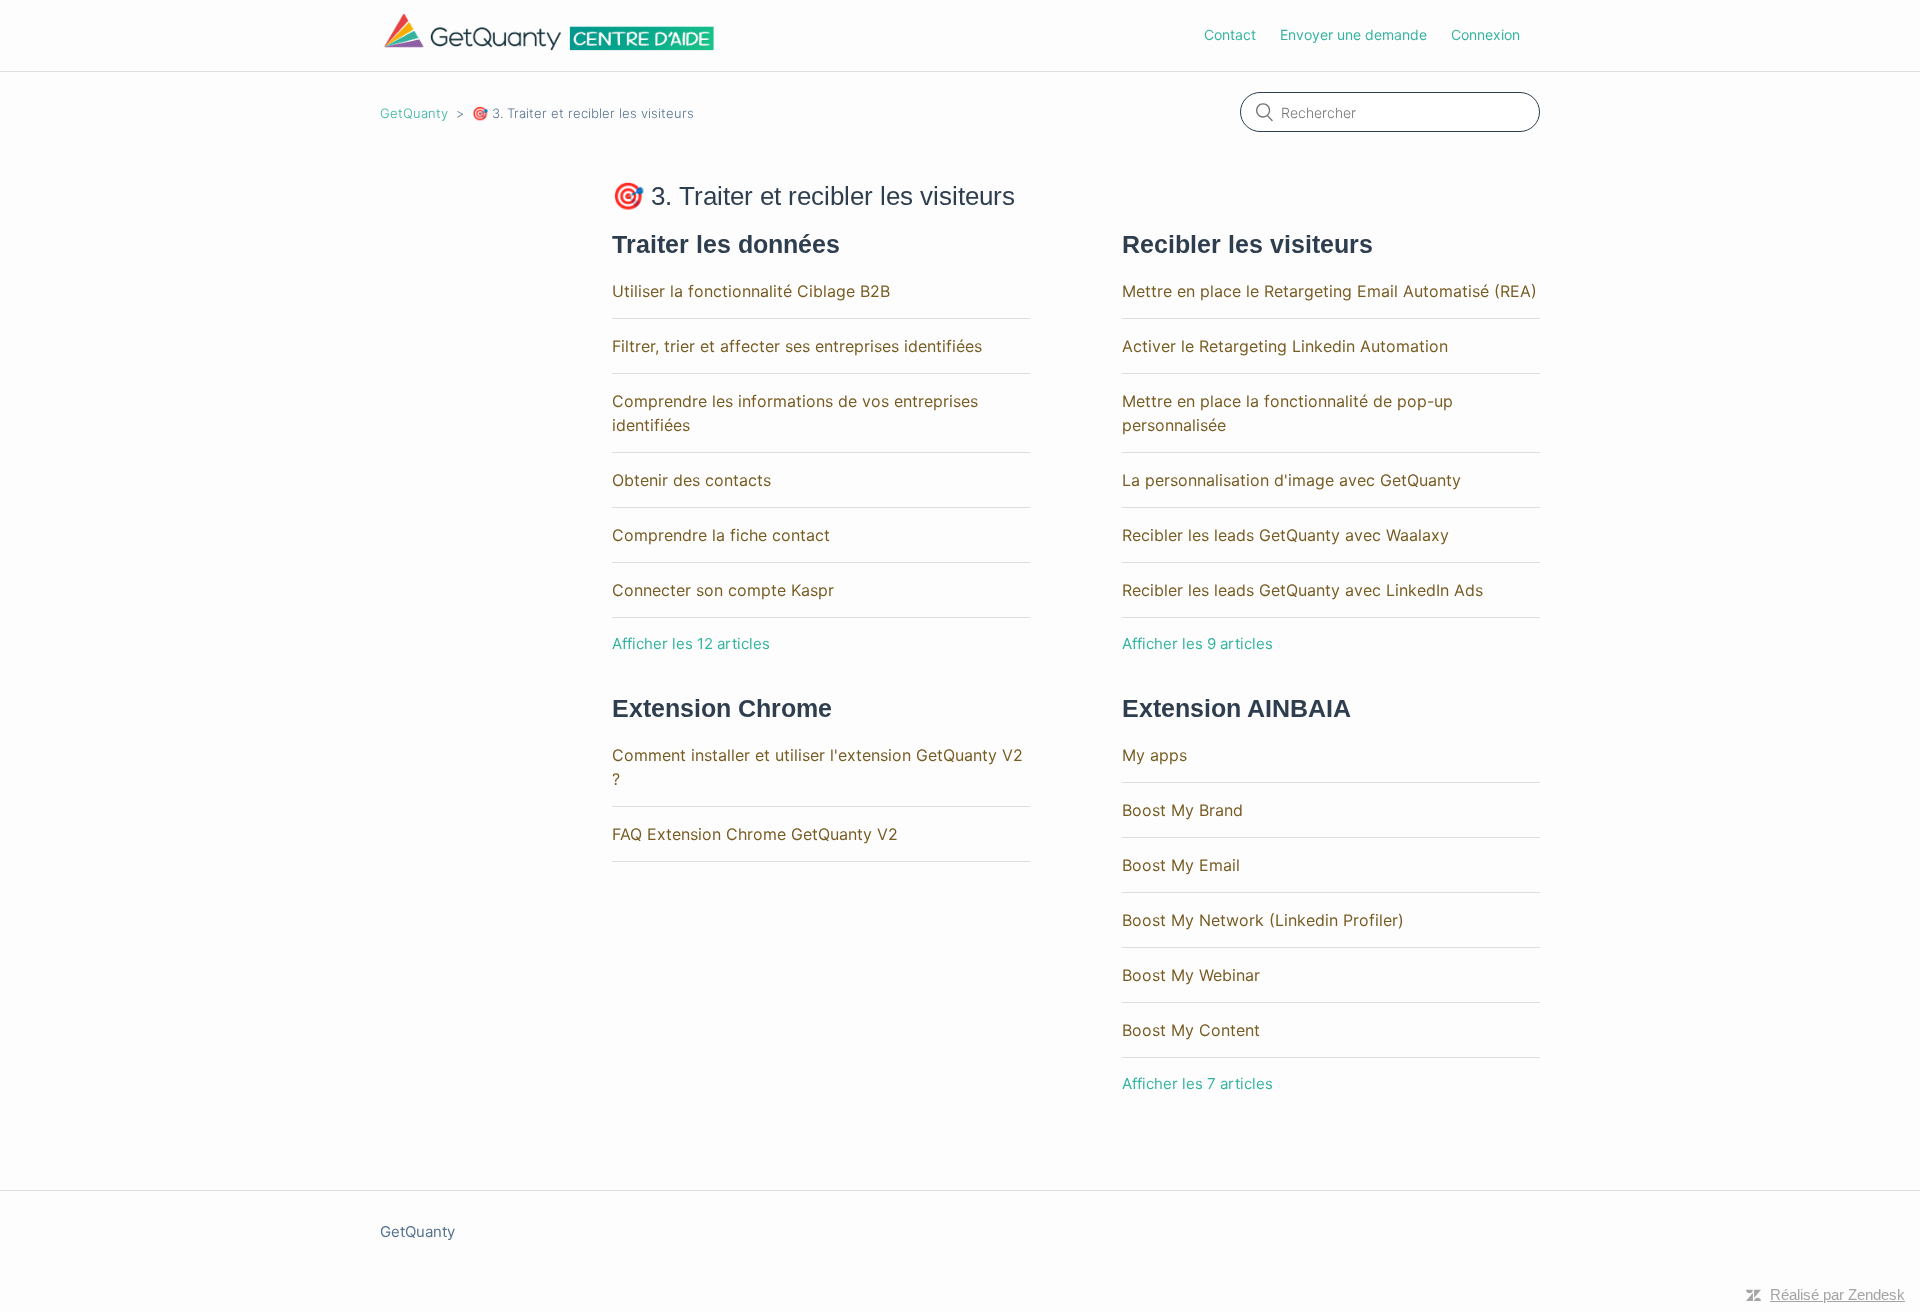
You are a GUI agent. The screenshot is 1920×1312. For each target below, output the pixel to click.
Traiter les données (726, 244)
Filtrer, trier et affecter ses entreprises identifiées (797, 346)
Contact (1230, 34)
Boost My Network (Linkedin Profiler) (1263, 920)
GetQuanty (414, 113)
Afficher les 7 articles (1197, 1083)
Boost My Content (1191, 1030)
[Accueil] (548, 45)
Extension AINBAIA (1236, 708)
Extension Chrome (722, 708)
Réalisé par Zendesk (1837, 1294)
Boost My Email (1181, 865)
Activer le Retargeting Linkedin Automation (1285, 346)
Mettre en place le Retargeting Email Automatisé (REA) (1329, 291)
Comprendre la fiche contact (721, 535)
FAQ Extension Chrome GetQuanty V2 (755, 834)
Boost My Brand (1182, 810)
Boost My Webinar (1191, 975)
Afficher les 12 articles (691, 643)
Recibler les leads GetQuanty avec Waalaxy (1285, 535)
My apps (1154, 755)
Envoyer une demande (1353, 34)
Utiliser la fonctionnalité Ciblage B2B (751, 291)
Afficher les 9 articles (1197, 643)
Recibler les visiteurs (1247, 244)
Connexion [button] (1485, 34)
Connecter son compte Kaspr (723, 590)
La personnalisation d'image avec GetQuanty (1291, 480)
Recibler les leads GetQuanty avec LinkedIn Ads (1302, 590)
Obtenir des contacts (691, 480)
